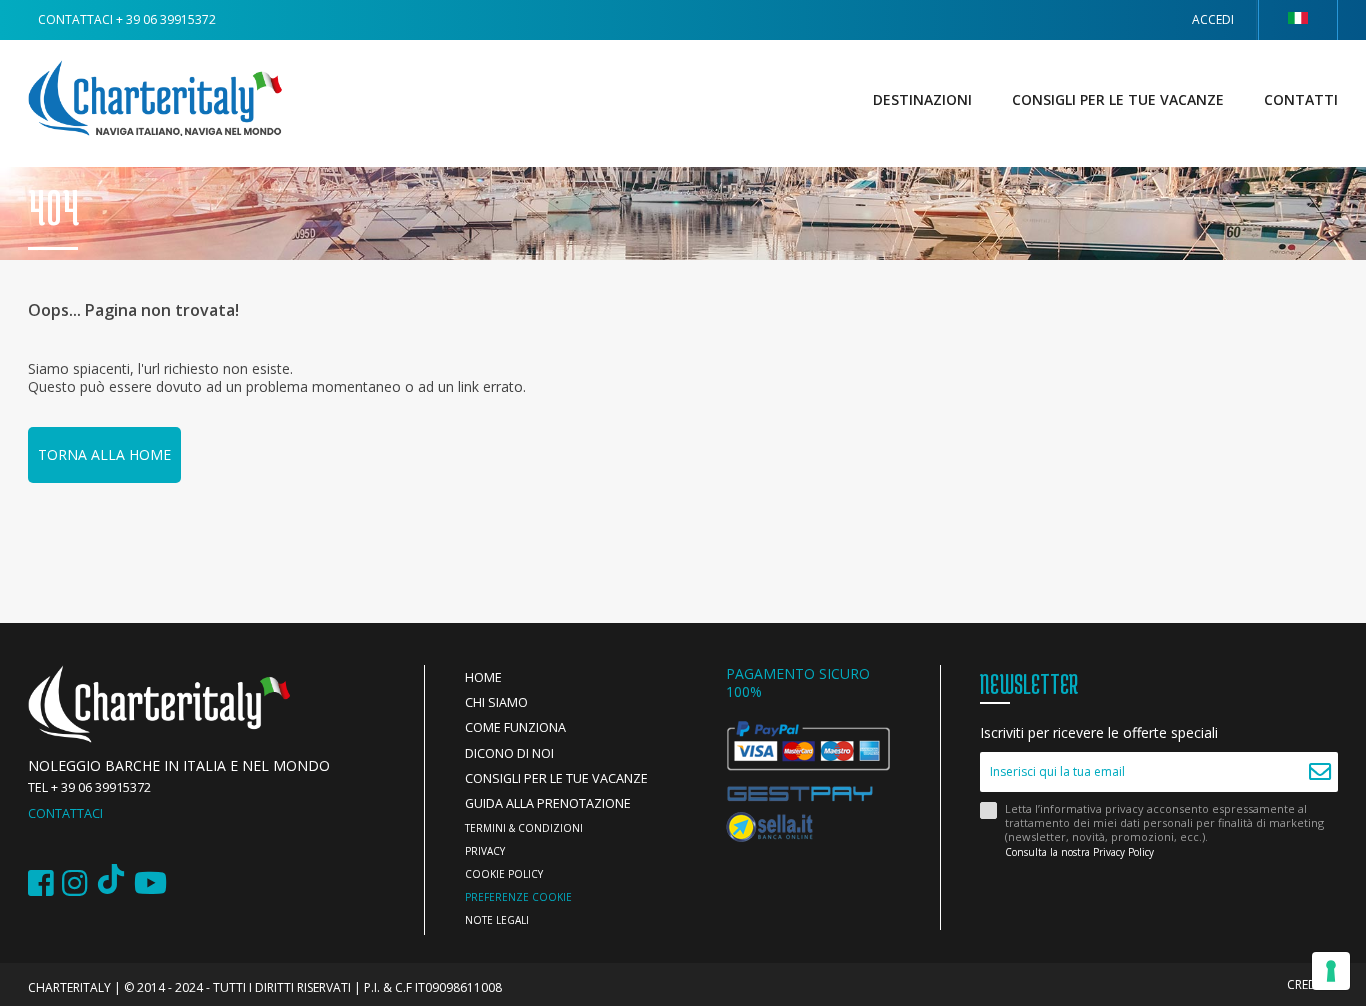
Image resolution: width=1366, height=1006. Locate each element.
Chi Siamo (496, 702)
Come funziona (515, 727)
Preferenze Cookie (518, 897)
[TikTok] (111, 883)
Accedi (1213, 19)
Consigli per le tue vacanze (1118, 99)
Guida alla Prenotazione (548, 803)
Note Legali (497, 920)
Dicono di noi (509, 753)
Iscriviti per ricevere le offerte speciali (1099, 733)
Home (483, 677)
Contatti (1301, 99)
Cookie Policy (504, 874)
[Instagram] (75, 883)
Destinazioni (922, 99)
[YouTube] (150, 883)
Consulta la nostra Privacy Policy (1079, 852)
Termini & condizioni (524, 828)
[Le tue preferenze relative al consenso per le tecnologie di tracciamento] (1331, 971)
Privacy (485, 851)
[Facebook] (41, 883)
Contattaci (65, 813)
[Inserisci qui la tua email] (1320, 772)
